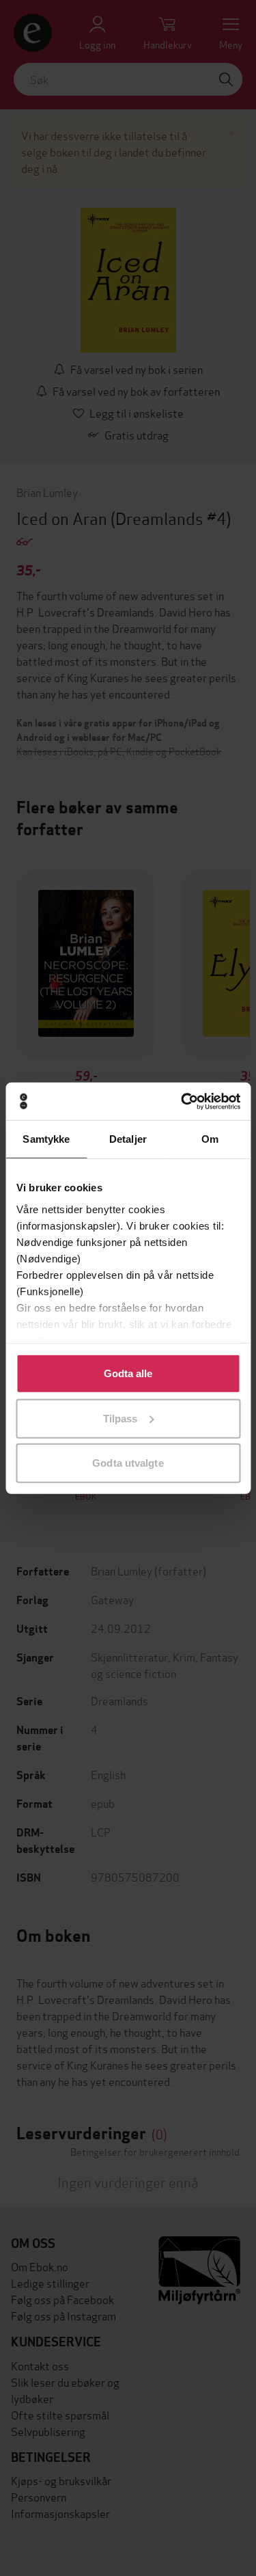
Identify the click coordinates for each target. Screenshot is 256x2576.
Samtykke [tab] (46, 1139)
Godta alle (128, 1373)
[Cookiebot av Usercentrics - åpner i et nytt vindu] (182, 1101)
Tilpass (120, 1418)
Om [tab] (210, 1139)
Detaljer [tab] (128, 1139)
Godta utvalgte (128, 1463)
